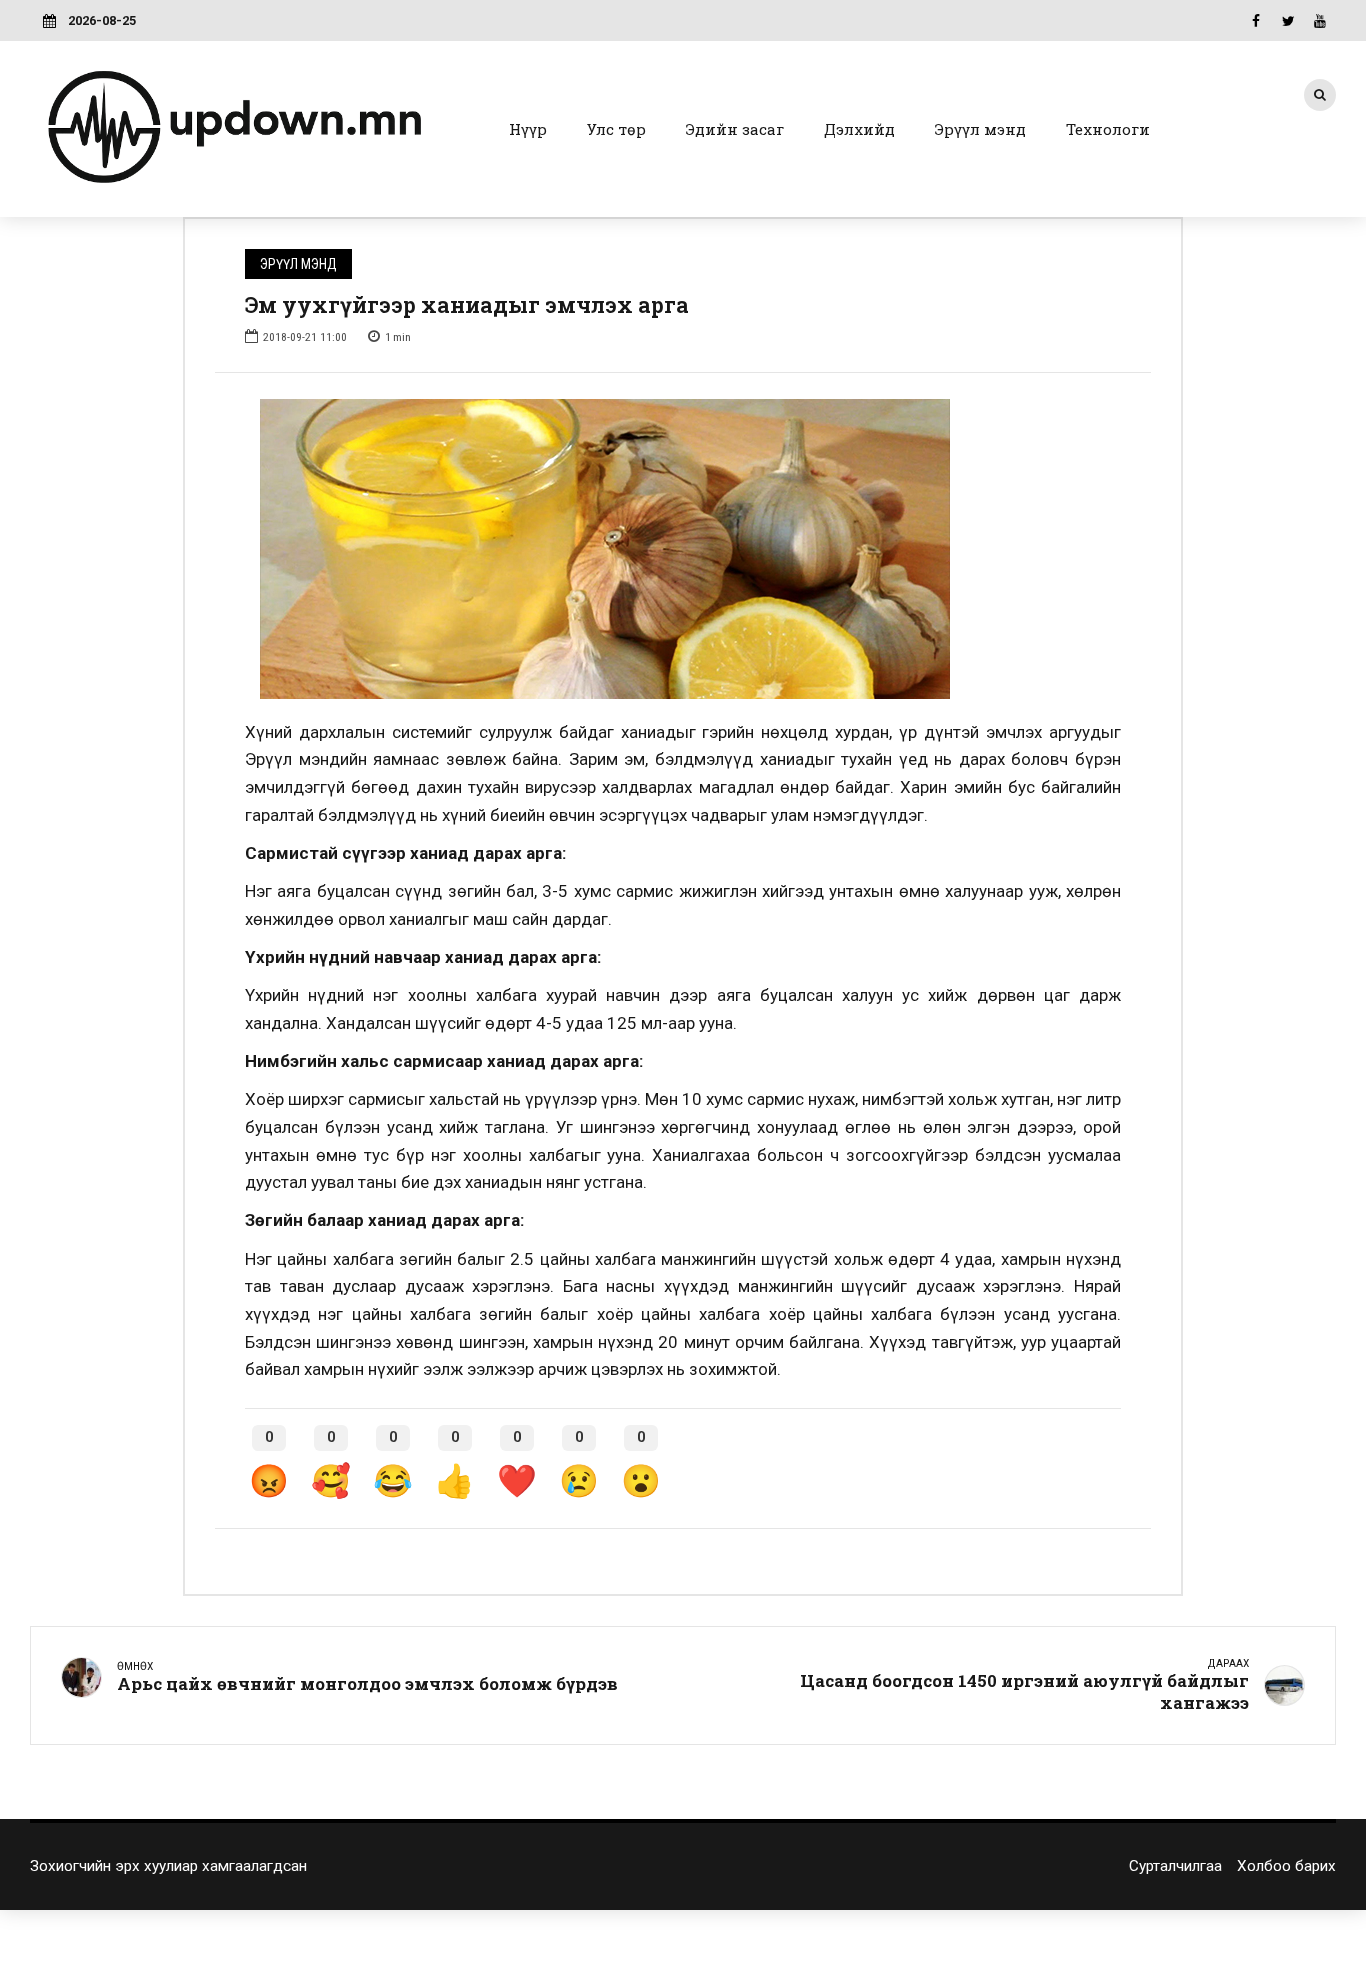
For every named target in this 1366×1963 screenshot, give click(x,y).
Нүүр (528, 129)
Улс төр (616, 129)
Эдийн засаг (735, 129)
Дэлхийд (859, 129)
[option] (683, 549)
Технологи (1108, 129)
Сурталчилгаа (1175, 1866)
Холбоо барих (1286, 1866)
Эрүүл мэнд (980, 129)
